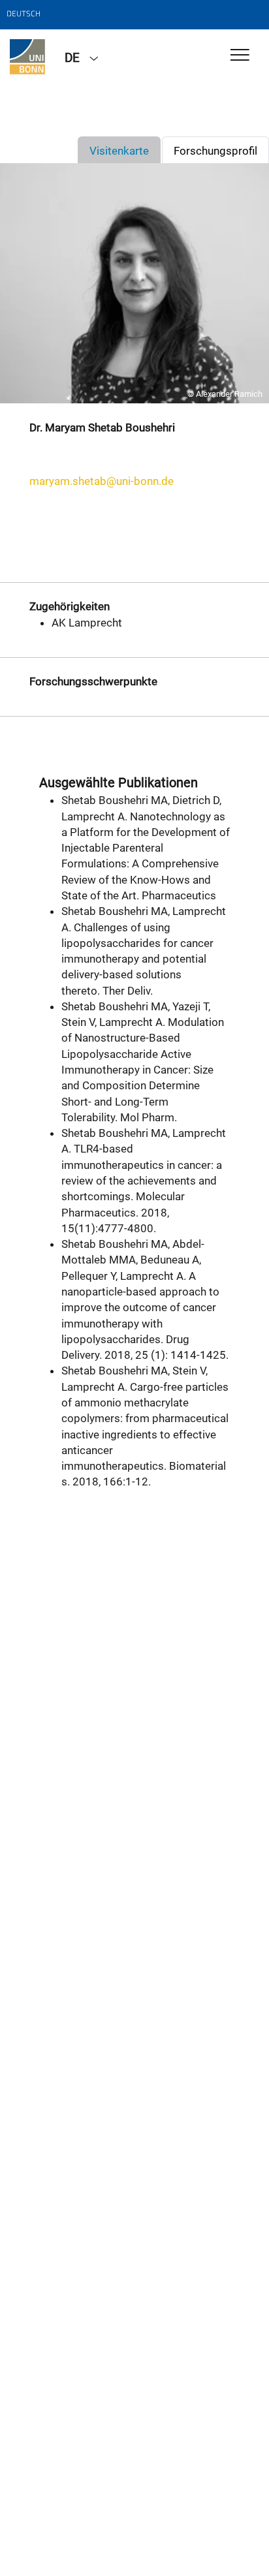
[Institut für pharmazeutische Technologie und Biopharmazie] (27, 57)
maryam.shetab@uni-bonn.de (102, 481)
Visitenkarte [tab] (119, 151)
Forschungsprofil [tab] (215, 151)
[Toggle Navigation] (240, 56)
